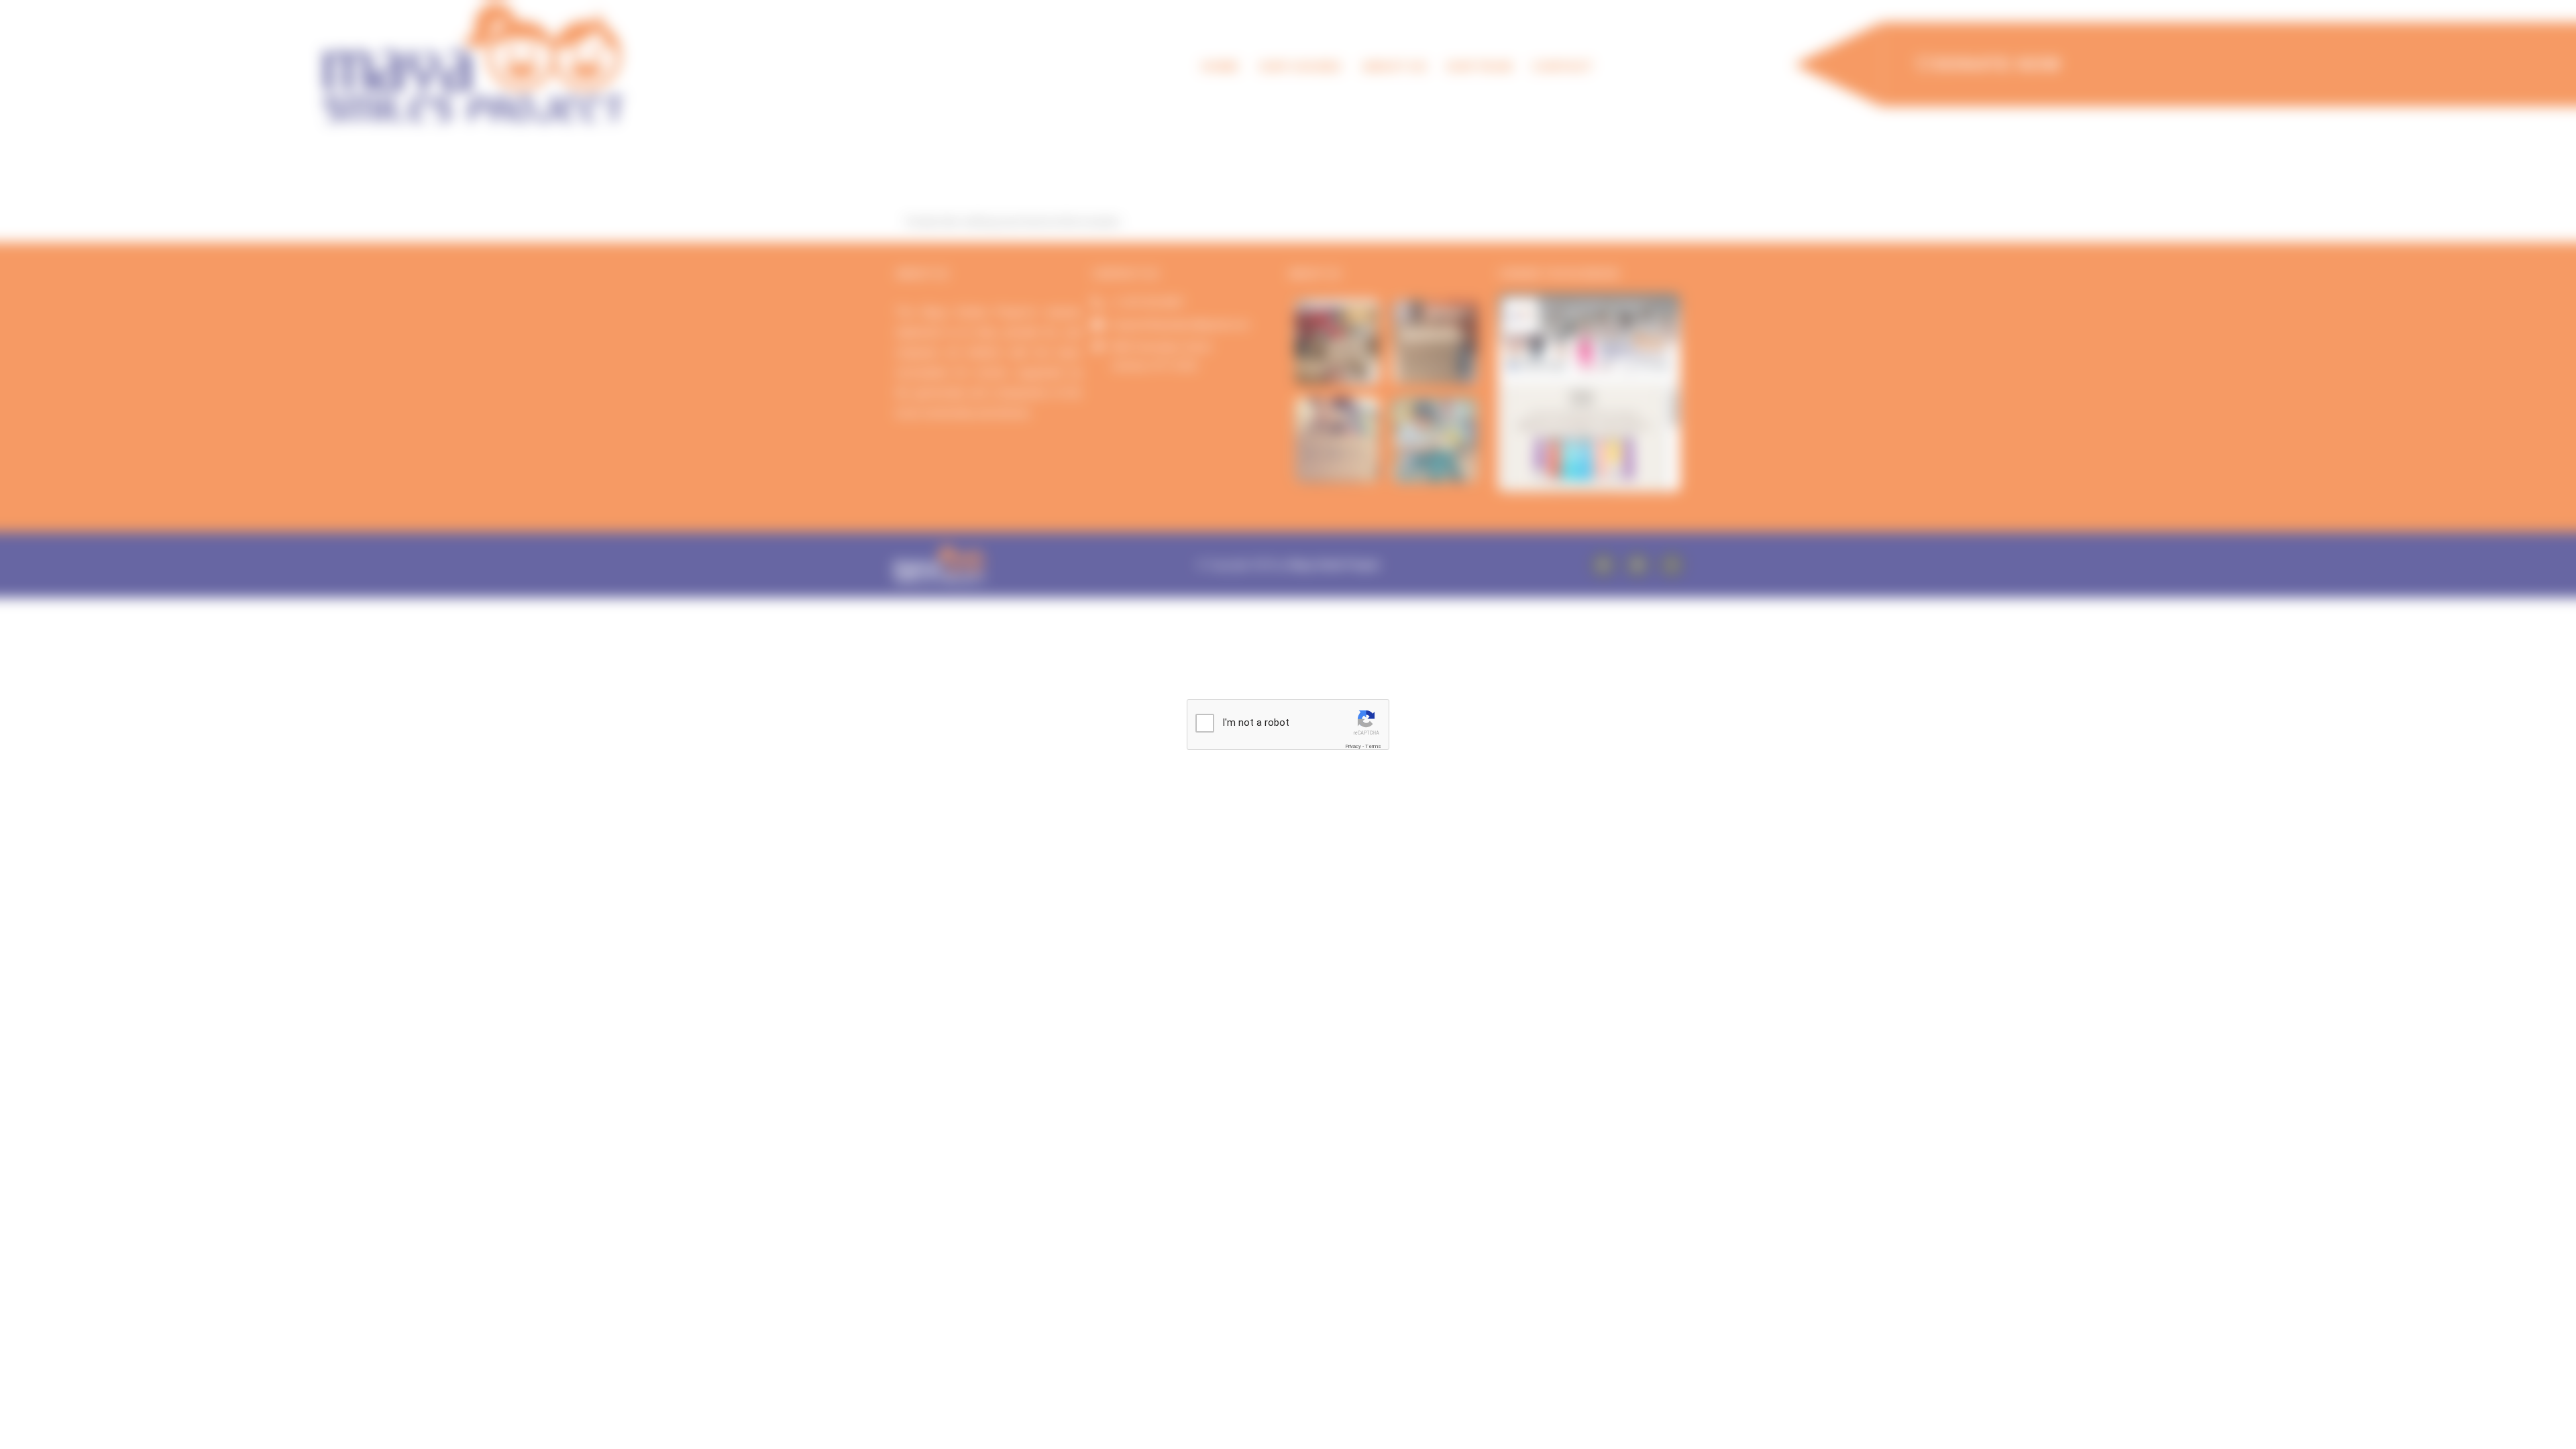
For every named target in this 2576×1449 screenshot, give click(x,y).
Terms (1373, 746)
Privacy (1353, 746)
